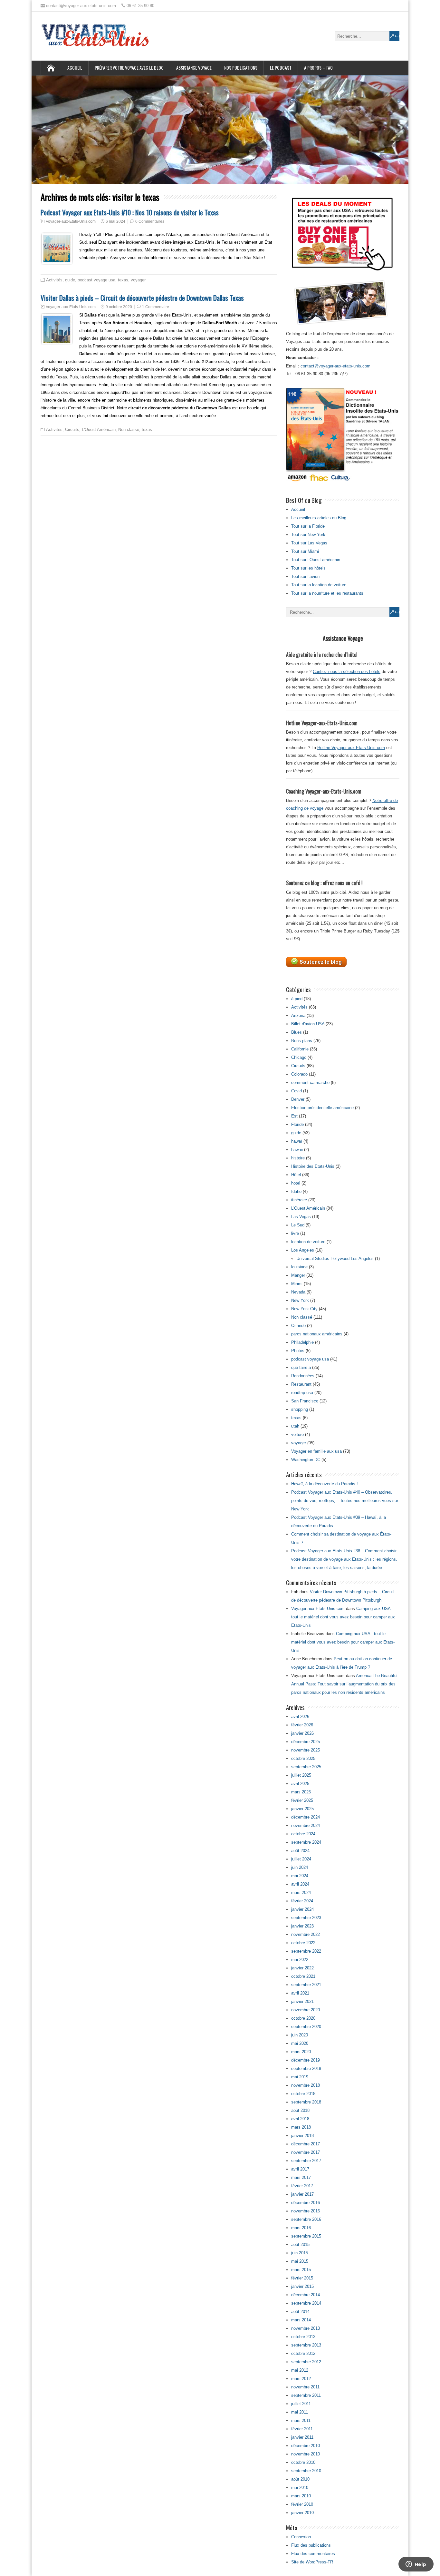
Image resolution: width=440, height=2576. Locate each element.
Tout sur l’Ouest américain (316, 560)
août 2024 (300, 1851)
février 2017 (302, 2186)
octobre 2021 (303, 1976)
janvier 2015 (302, 2286)
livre (295, 1233)
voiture (297, 1434)
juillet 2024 (301, 1859)
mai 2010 (300, 2488)
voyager (138, 280)
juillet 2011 (301, 2404)
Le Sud (298, 1225)
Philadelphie (302, 1342)
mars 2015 (301, 2270)
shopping (300, 1409)
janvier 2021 (302, 2001)
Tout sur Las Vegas (309, 543)
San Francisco (305, 1401)
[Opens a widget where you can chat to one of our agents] (416, 2565)
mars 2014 (301, 2320)
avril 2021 (300, 1993)
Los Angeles (303, 1250)
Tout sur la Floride (308, 526)
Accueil (75, 68)
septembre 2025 (306, 1767)
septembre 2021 (306, 1985)
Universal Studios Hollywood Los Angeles (335, 1259)
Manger (298, 1275)
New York (300, 1300)
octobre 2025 (303, 1758)
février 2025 (302, 1800)
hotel (296, 1183)
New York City (304, 1309)
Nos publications (241, 68)
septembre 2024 (306, 1842)
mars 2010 (301, 2496)
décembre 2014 (306, 2295)
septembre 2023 (306, 1918)
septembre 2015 (306, 2236)
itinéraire (299, 1200)
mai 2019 (300, 2077)
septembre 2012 (306, 2362)
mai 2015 (300, 2261)
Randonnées (303, 1376)
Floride (297, 1124)
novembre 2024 (306, 1825)
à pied (297, 999)
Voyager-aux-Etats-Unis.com (71, 221)
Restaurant (301, 1384)
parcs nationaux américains (317, 1334)
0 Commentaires (150, 221)
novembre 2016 (306, 2211)
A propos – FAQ (318, 68)
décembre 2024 (306, 1817)
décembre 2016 (306, 2203)
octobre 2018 (303, 2094)
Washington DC (306, 1460)
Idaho (296, 1191)
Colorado (299, 1074)
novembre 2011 (305, 2387)
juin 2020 (300, 2035)
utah (295, 1426)
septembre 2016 (306, 2219)
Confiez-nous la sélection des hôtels (347, 672)
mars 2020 (301, 2052)
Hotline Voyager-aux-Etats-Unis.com (351, 748)
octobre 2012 (303, 2353)
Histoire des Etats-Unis (313, 1166)
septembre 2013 (306, 2345)
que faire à (301, 1367)
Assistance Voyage (194, 68)
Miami (297, 1284)
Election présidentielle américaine (322, 1108)
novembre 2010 (306, 2454)
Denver (298, 1099)
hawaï (297, 1141)
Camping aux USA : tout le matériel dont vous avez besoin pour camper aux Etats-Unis (343, 1617)
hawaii (297, 1150)
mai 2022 (300, 1960)
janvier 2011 (302, 2437)
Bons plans (302, 1041)
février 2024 (302, 1901)
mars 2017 (301, 2177)
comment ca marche (310, 1083)
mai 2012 (300, 2370)
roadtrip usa (302, 1393)
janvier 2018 (302, 2136)
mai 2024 (300, 1876)
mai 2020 (300, 2043)
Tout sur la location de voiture (319, 585)
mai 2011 (300, 2412)
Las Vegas (301, 1217)
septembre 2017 (306, 2161)
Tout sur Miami (305, 551)
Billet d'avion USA (308, 1024)
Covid (297, 1091)
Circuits (72, 429)
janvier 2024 (302, 1909)
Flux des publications (311, 2545)
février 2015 (302, 2278)
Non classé (129, 429)
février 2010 (302, 2504)
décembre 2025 (306, 1742)
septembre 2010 (306, 2471)
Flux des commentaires (313, 2554)
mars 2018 (301, 2127)
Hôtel (296, 1175)
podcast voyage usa (96, 280)
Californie (300, 1049)
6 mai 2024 (115, 221)
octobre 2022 (303, 1943)
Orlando (298, 1326)
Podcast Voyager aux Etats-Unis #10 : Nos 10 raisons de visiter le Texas (130, 212)
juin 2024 (300, 1867)
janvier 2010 (302, 2513)
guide (70, 280)
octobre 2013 (303, 2337)
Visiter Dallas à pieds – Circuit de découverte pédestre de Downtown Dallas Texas (142, 298)
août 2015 (300, 2244)
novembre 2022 (306, 1934)
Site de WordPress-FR (312, 2562)
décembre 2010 (306, 2446)
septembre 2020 (306, 2027)
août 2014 (300, 2312)
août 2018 (300, 2110)
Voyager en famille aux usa (316, 1451)
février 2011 (302, 2429)
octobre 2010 (303, 2462)
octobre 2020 (303, 2018)
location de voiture (308, 1242)
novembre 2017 (306, 2152)
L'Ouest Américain (99, 429)
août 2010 (300, 2479)
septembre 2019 (306, 2069)
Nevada (298, 1292)
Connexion (301, 2537)
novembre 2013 (306, 2328)
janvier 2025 (302, 1809)
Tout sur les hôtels (308, 568)
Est (294, 1116)
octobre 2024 (303, 1834)
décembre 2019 (306, 2060)
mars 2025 (301, 1792)
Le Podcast (281, 68)
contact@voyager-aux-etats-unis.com (335, 366)
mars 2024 (301, 1893)
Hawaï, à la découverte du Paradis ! (325, 1484)
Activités (54, 280)
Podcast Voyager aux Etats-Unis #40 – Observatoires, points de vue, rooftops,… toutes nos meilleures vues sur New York (345, 1501)
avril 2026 (300, 1717)
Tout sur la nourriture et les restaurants (327, 593)
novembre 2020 (306, 2010)
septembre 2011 (306, 2395)
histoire (298, 1158)
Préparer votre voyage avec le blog (129, 68)
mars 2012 (301, 2379)
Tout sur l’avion (305, 576)
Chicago (299, 1057)
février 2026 (302, 1725)
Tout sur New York (308, 535)
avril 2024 (300, 1884)
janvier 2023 (302, 1926)
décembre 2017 (306, 2144)
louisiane (299, 1267)
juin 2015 (300, 2253)
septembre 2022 (306, 1951)
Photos (298, 1351)
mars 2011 (301, 2420)
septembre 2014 (306, 2303)
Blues (297, 1032)
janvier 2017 (302, 2194)
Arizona (298, 1015)
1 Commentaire (156, 307)
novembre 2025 (306, 1750)
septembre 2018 (306, 2102)
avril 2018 (300, 2119)
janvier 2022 (302, 1968)
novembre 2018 (306, 2085)
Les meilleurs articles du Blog (319, 518)
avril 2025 (300, 1784)
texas (123, 280)
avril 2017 (300, 2169)
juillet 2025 (301, 1775)
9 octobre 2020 (119, 307)
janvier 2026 (302, 1733)
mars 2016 (301, 2228)
